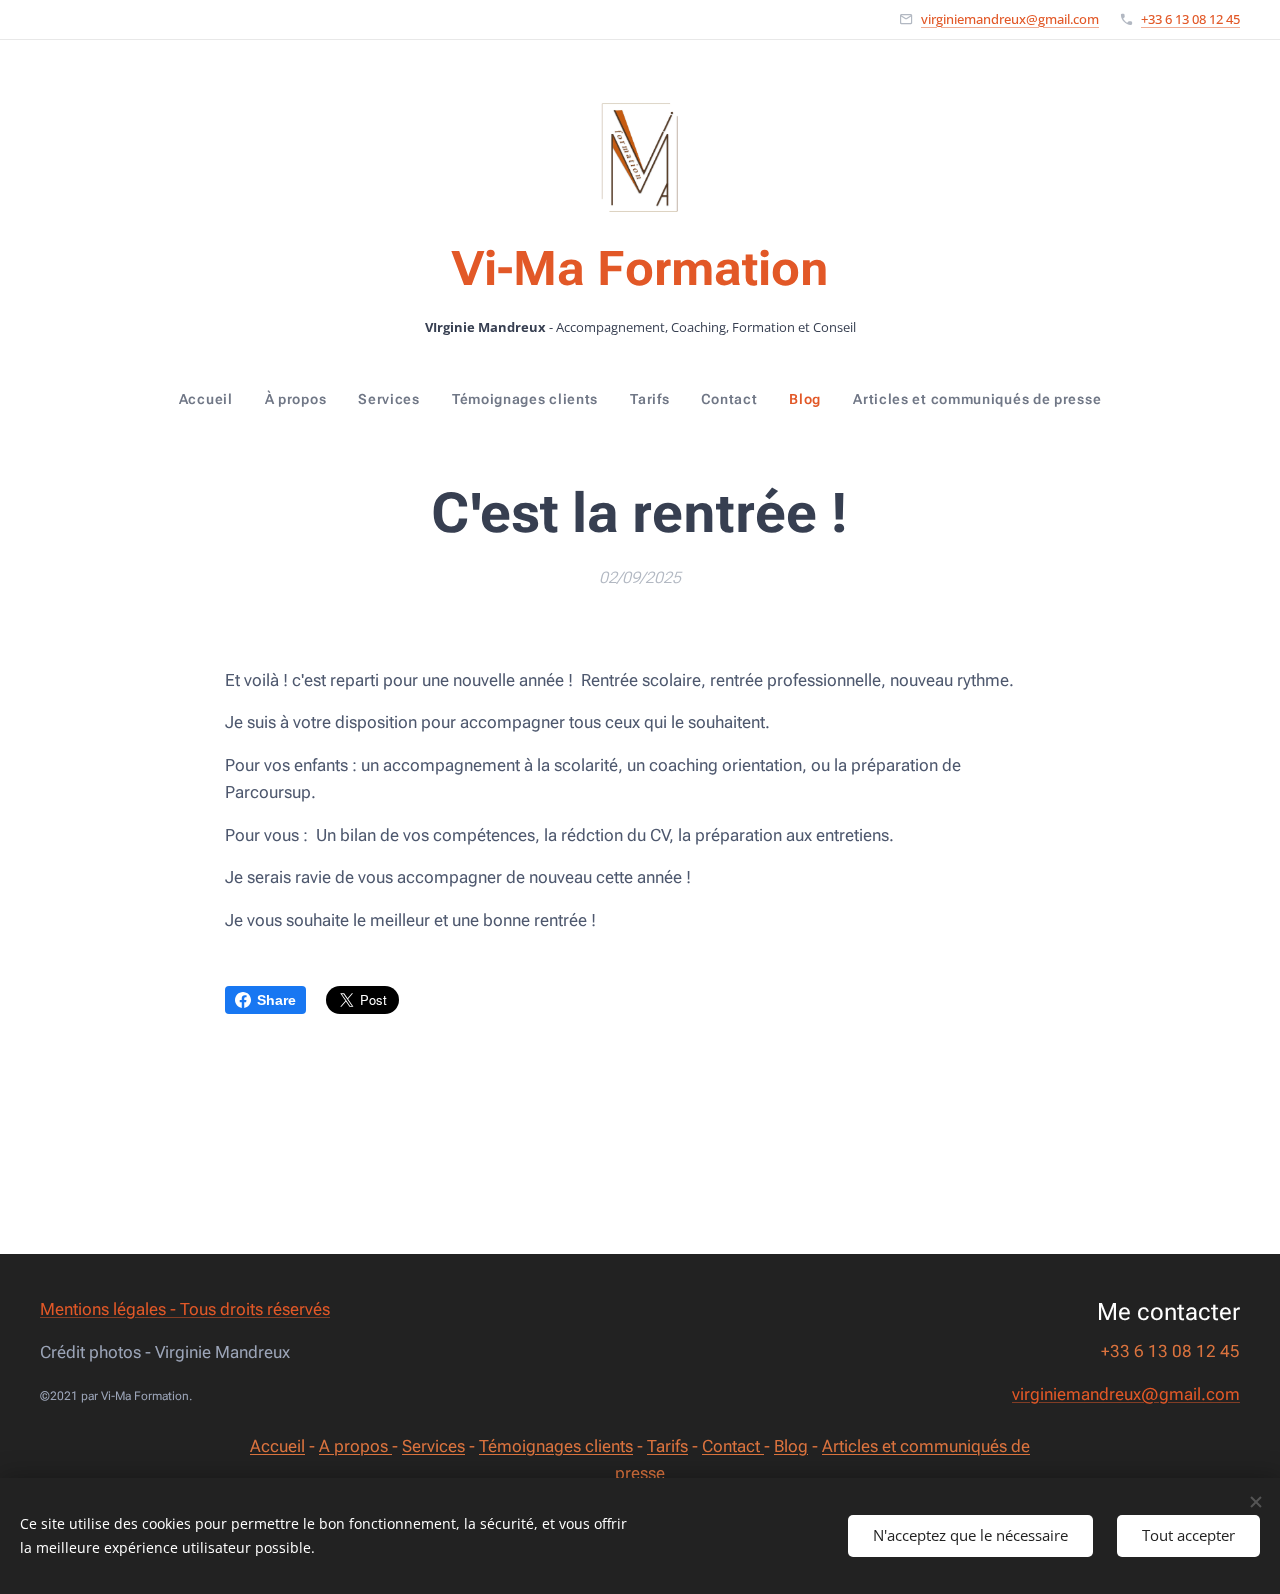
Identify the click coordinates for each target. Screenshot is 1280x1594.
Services (433, 1446)
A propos (355, 1446)
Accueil (277, 1446)
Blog (791, 1446)
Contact (733, 1446)
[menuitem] (214, 399)
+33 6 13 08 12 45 (1190, 19)
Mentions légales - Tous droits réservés (185, 1309)
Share (276, 1000)
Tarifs (667, 1446)
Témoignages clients (556, 1446)
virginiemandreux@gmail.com (1010, 19)
